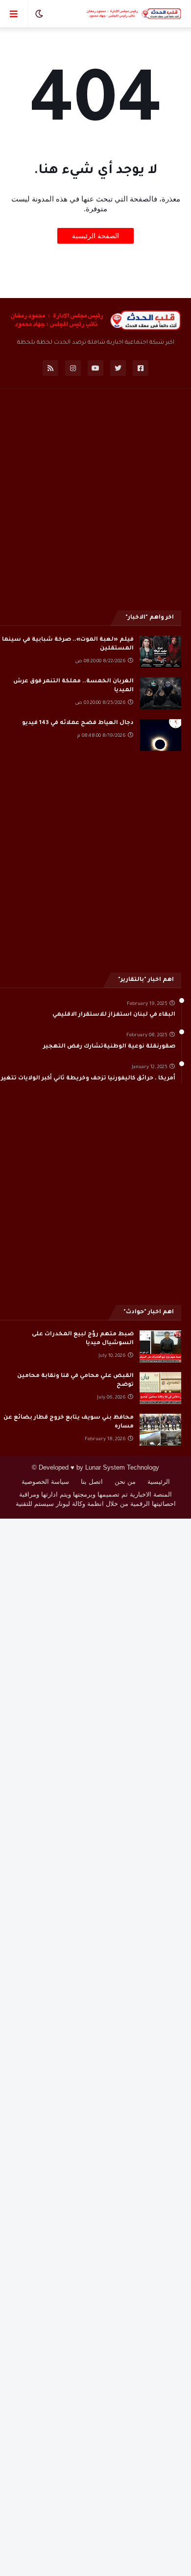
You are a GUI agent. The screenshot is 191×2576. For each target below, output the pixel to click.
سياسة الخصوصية (45, 1482)
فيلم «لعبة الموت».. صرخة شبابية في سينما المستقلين (68, 644)
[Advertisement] (95, 498)
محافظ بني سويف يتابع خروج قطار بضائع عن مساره (69, 1422)
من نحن (125, 1482)
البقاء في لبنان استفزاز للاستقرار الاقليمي (114, 1015)
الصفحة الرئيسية (95, 236)
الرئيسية (159, 1482)
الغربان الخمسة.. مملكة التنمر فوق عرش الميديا (73, 686)
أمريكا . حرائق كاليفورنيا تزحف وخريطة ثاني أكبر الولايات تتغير (88, 1079)
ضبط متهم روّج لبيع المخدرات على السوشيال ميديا (83, 1339)
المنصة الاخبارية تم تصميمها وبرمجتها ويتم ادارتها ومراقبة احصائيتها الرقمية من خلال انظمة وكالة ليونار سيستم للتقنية (96, 1499)
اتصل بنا (92, 1482)
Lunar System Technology (122, 1467)
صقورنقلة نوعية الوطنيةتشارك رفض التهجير (109, 1047)
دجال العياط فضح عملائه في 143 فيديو (78, 723)
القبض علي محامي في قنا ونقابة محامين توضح (75, 1381)
